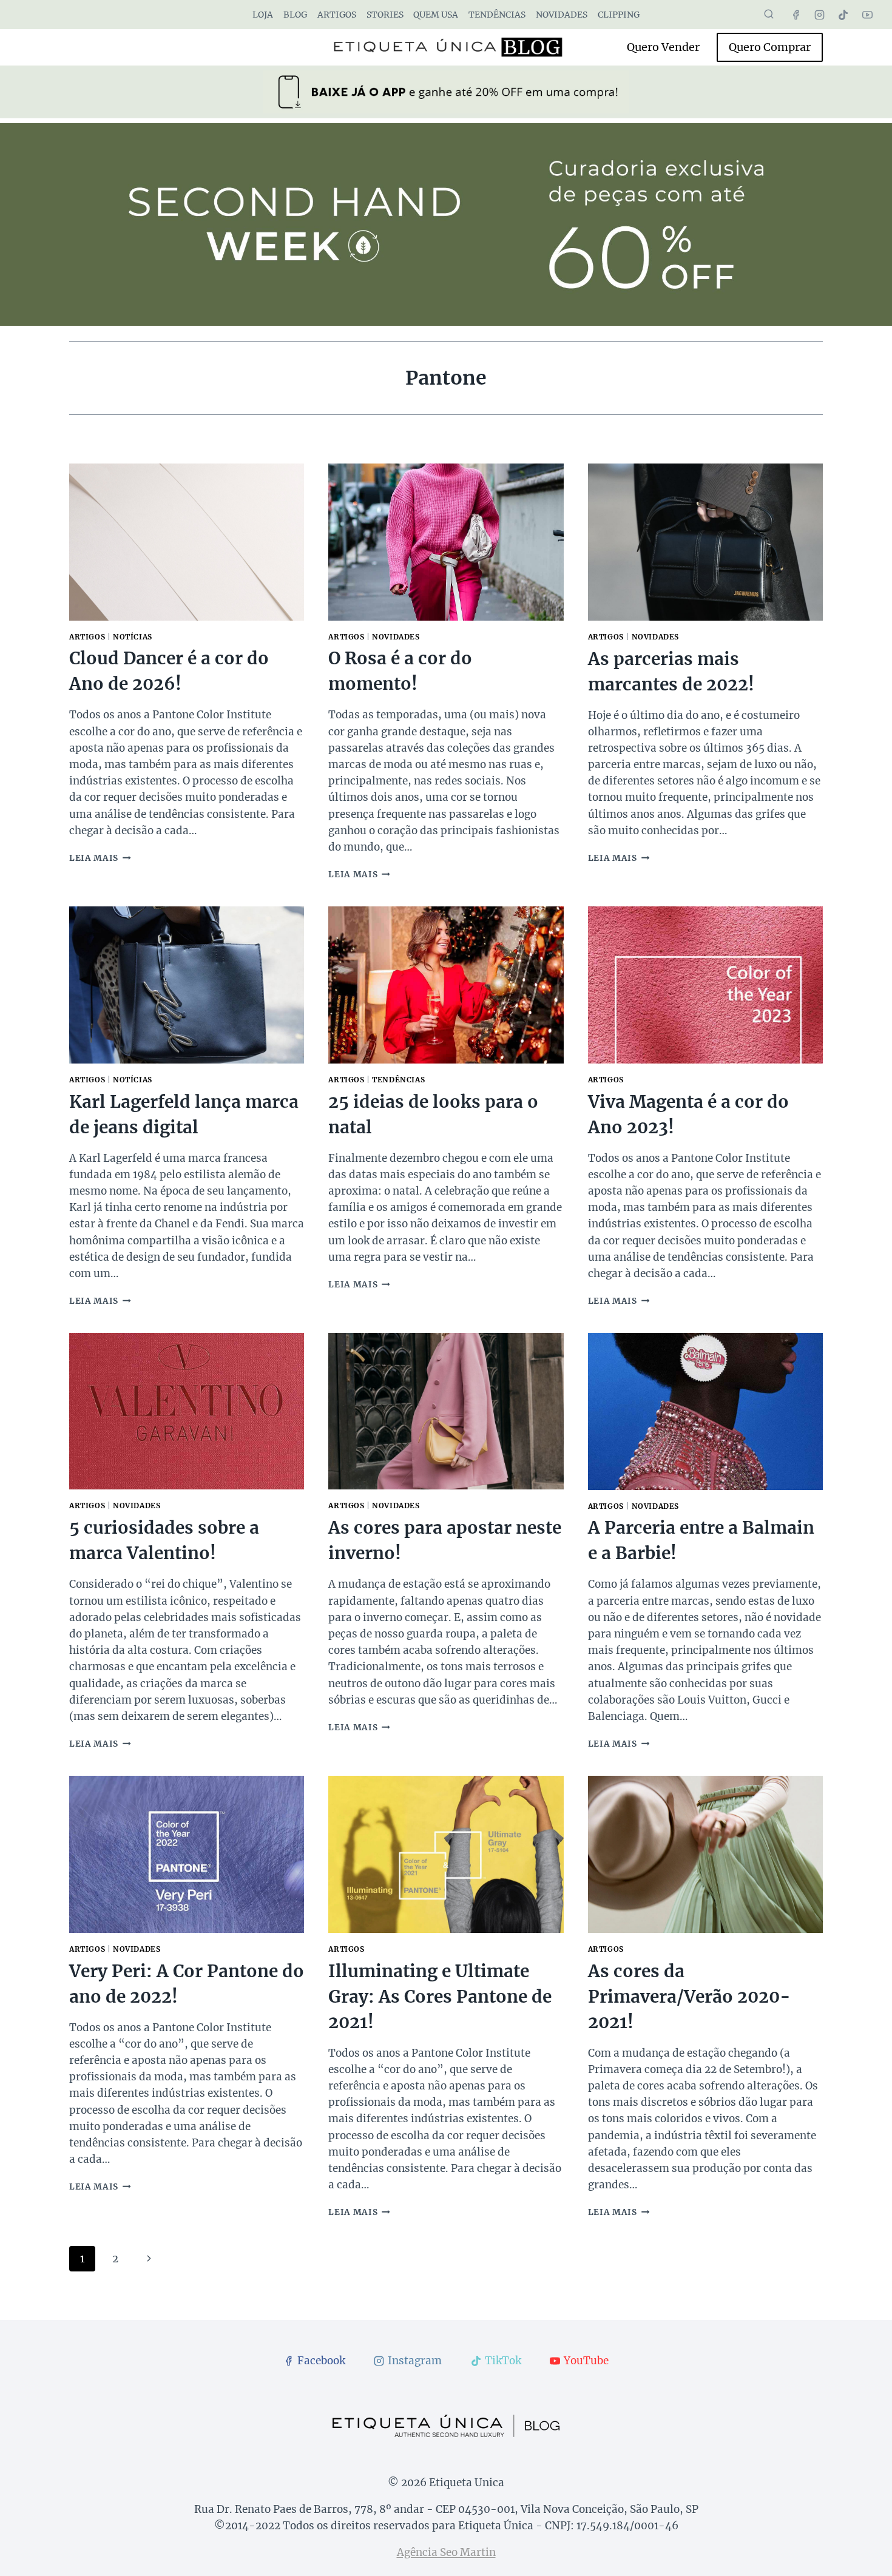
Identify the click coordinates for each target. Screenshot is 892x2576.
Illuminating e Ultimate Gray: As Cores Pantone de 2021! (440, 1997)
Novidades (562, 15)
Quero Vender (663, 47)
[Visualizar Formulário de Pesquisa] (769, 15)
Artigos (337, 15)
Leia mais (100, 858)
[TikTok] (843, 15)
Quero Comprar (770, 47)
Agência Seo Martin (446, 2552)
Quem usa (436, 15)
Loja (263, 15)
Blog (295, 15)
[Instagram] (820, 15)
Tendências (497, 15)
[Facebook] (796, 15)
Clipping (619, 15)
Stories (385, 15)
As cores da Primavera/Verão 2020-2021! (689, 1997)
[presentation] (187, 542)
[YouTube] (867, 15)
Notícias (133, 637)
